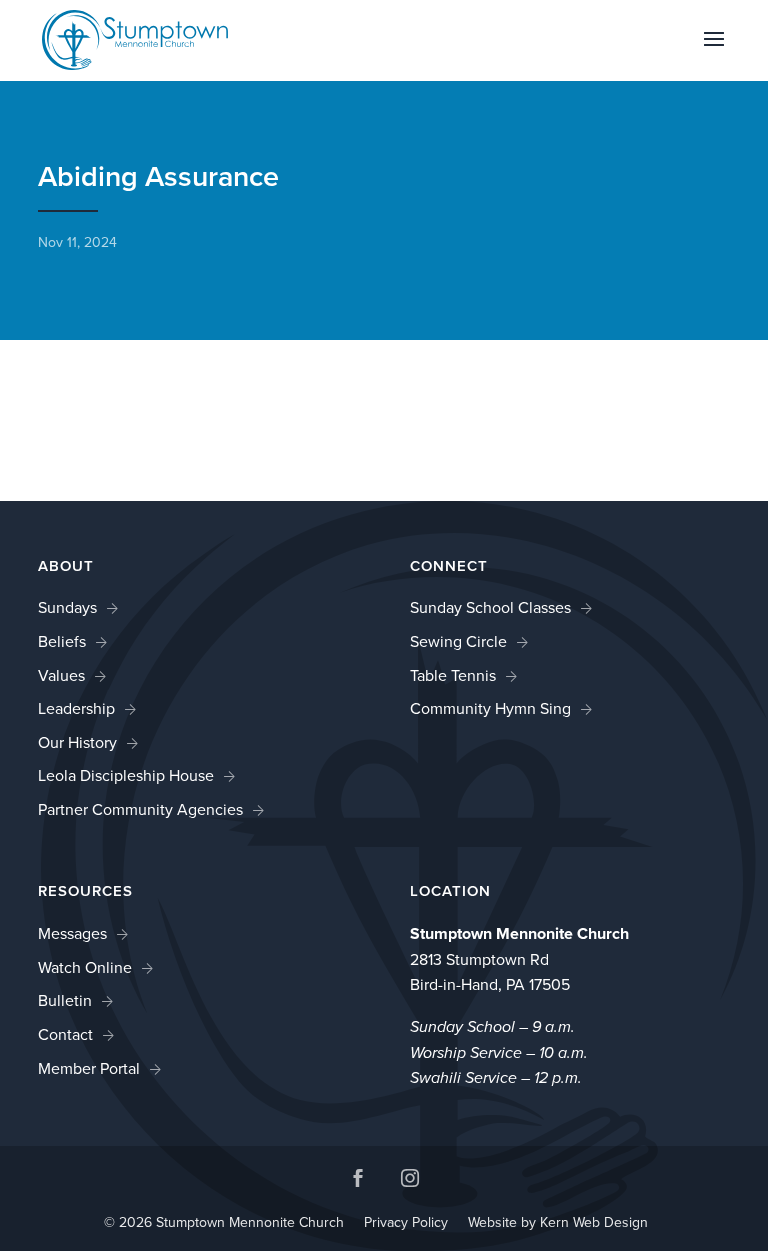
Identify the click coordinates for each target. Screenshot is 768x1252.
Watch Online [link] (85, 967)
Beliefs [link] (62, 641)
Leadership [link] (76, 708)
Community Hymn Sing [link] (490, 708)
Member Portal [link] (89, 1068)
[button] (714, 52)
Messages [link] (72, 933)
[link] (135, 38)
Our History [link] (77, 742)
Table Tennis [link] (453, 675)
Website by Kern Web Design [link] (558, 1222)
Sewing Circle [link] (458, 641)
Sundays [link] (67, 607)
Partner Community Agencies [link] (140, 809)
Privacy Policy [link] (406, 1222)
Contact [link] (65, 1034)
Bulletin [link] (65, 1000)
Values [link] (61, 675)
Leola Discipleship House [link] (126, 775)
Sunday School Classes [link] (490, 607)
